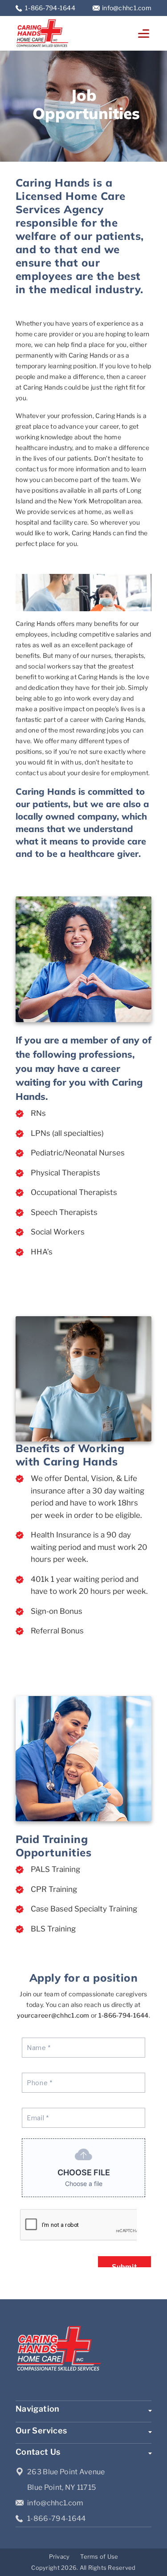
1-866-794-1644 (50, 8)
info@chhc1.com (127, 8)
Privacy (59, 2556)
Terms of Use (99, 2556)
